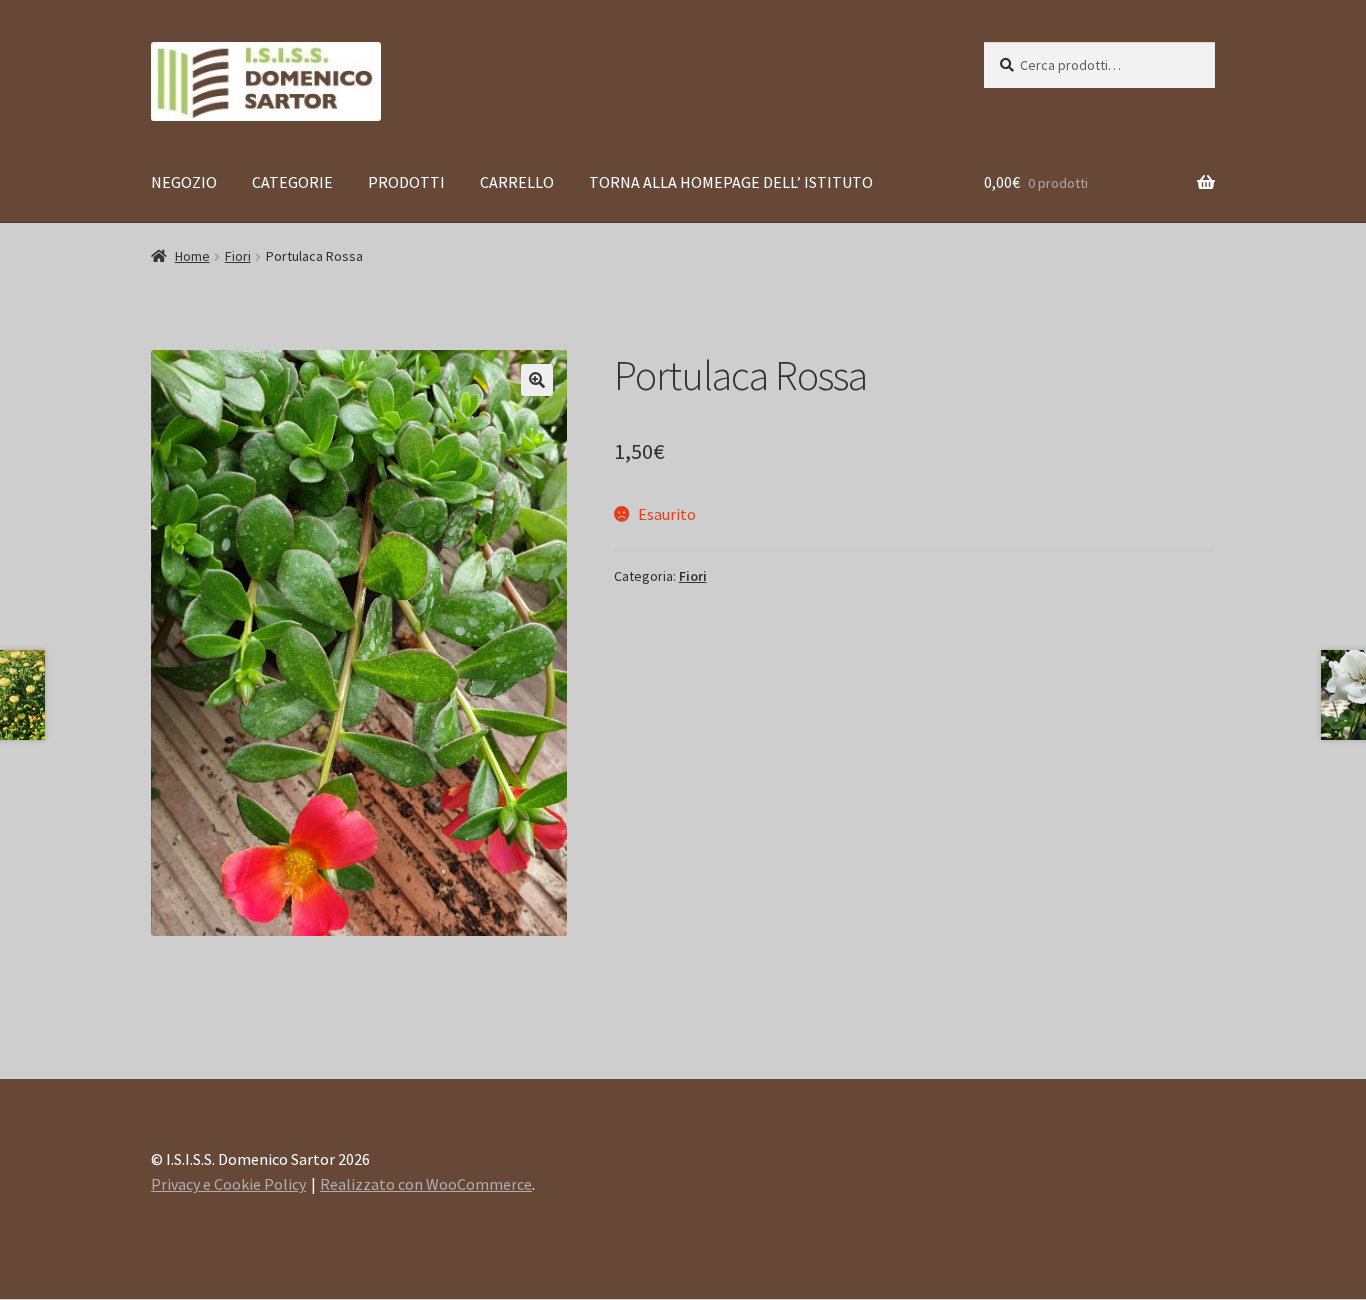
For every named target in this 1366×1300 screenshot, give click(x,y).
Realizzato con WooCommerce (426, 1184)
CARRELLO (517, 182)
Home (192, 256)
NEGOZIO (184, 182)
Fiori (238, 256)
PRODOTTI (406, 182)
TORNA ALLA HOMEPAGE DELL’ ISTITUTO (731, 182)
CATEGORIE (292, 182)
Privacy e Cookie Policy (228, 1184)
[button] (537, 380)
